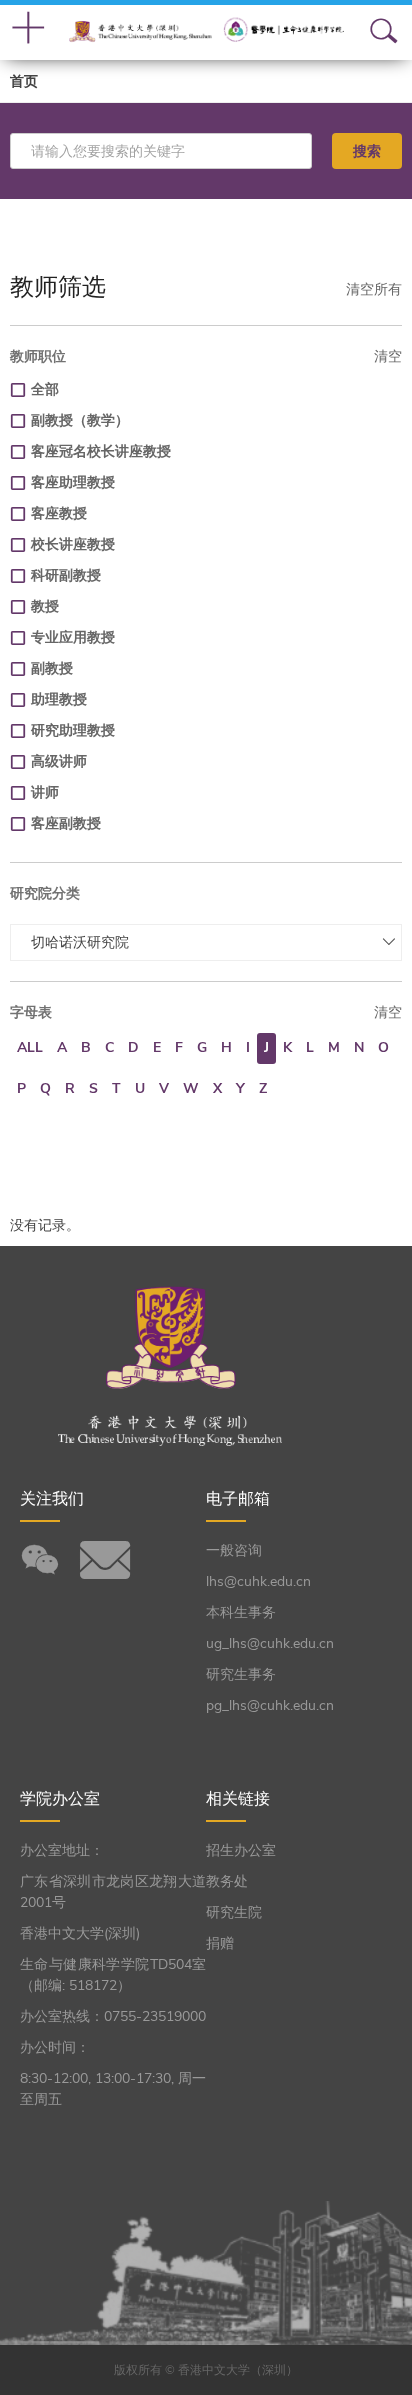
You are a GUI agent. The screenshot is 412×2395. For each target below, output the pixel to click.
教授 (45, 606)
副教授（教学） (80, 420)
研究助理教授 (73, 730)
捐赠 (220, 1943)
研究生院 (234, 1912)
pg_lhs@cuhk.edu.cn (270, 1705)
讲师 (45, 792)
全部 (45, 389)
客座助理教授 (73, 482)
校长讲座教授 (73, 544)
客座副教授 (66, 823)
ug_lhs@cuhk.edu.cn (270, 1643)
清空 (388, 356)
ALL (30, 1047)
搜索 (367, 151)
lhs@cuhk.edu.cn (258, 1581)
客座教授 (59, 513)
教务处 (227, 1881)
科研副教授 (66, 575)
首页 (24, 81)
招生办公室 (241, 1850)
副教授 (52, 668)
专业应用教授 (73, 637)
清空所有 (374, 289)
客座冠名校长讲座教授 (101, 451)
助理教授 (59, 699)
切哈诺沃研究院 (80, 942)
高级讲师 (59, 761)
